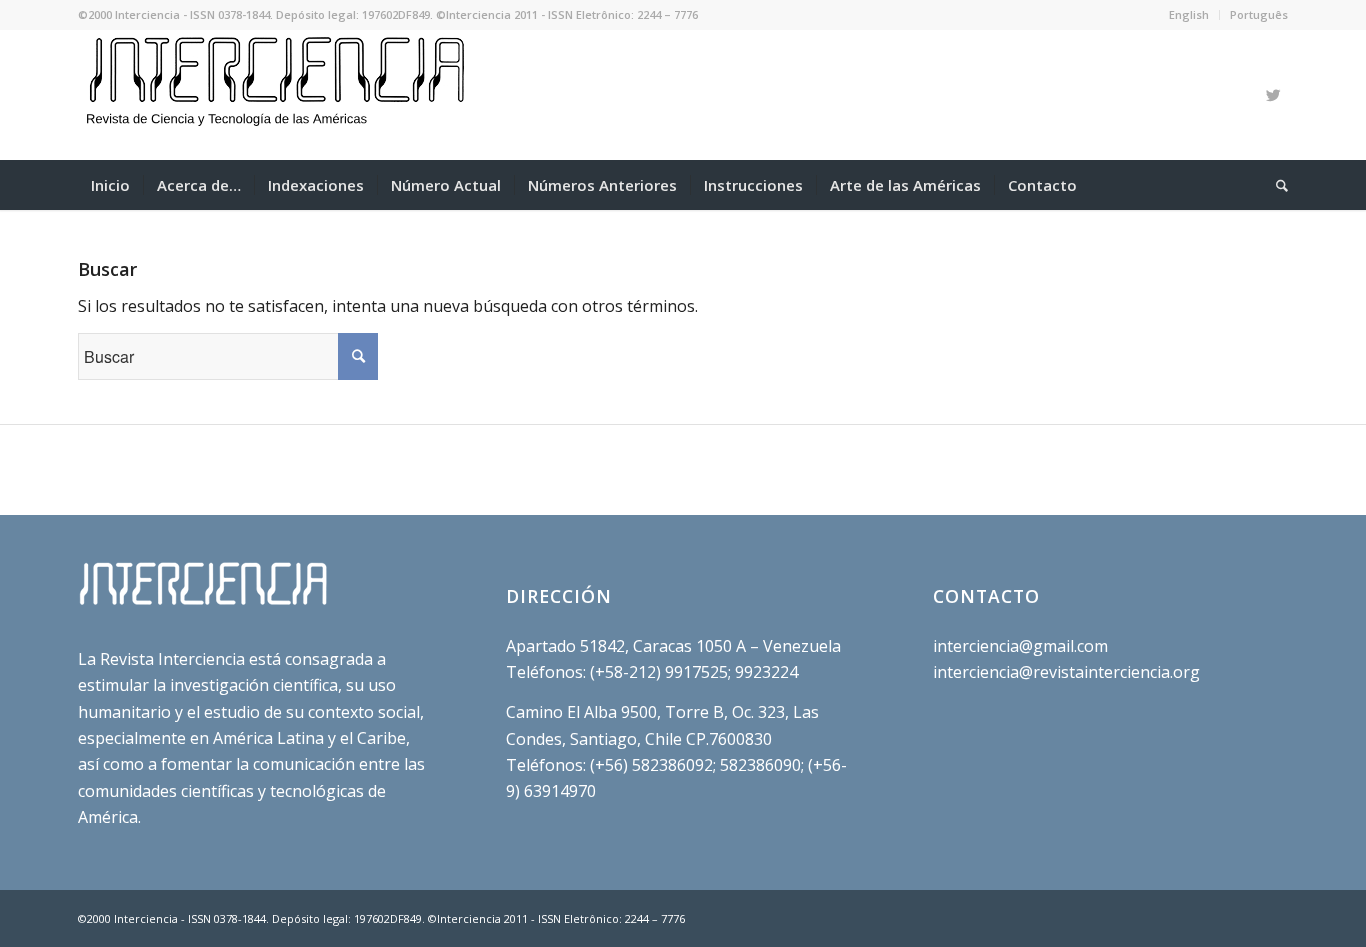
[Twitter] (1273, 95)
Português (1259, 14)
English (1189, 14)
